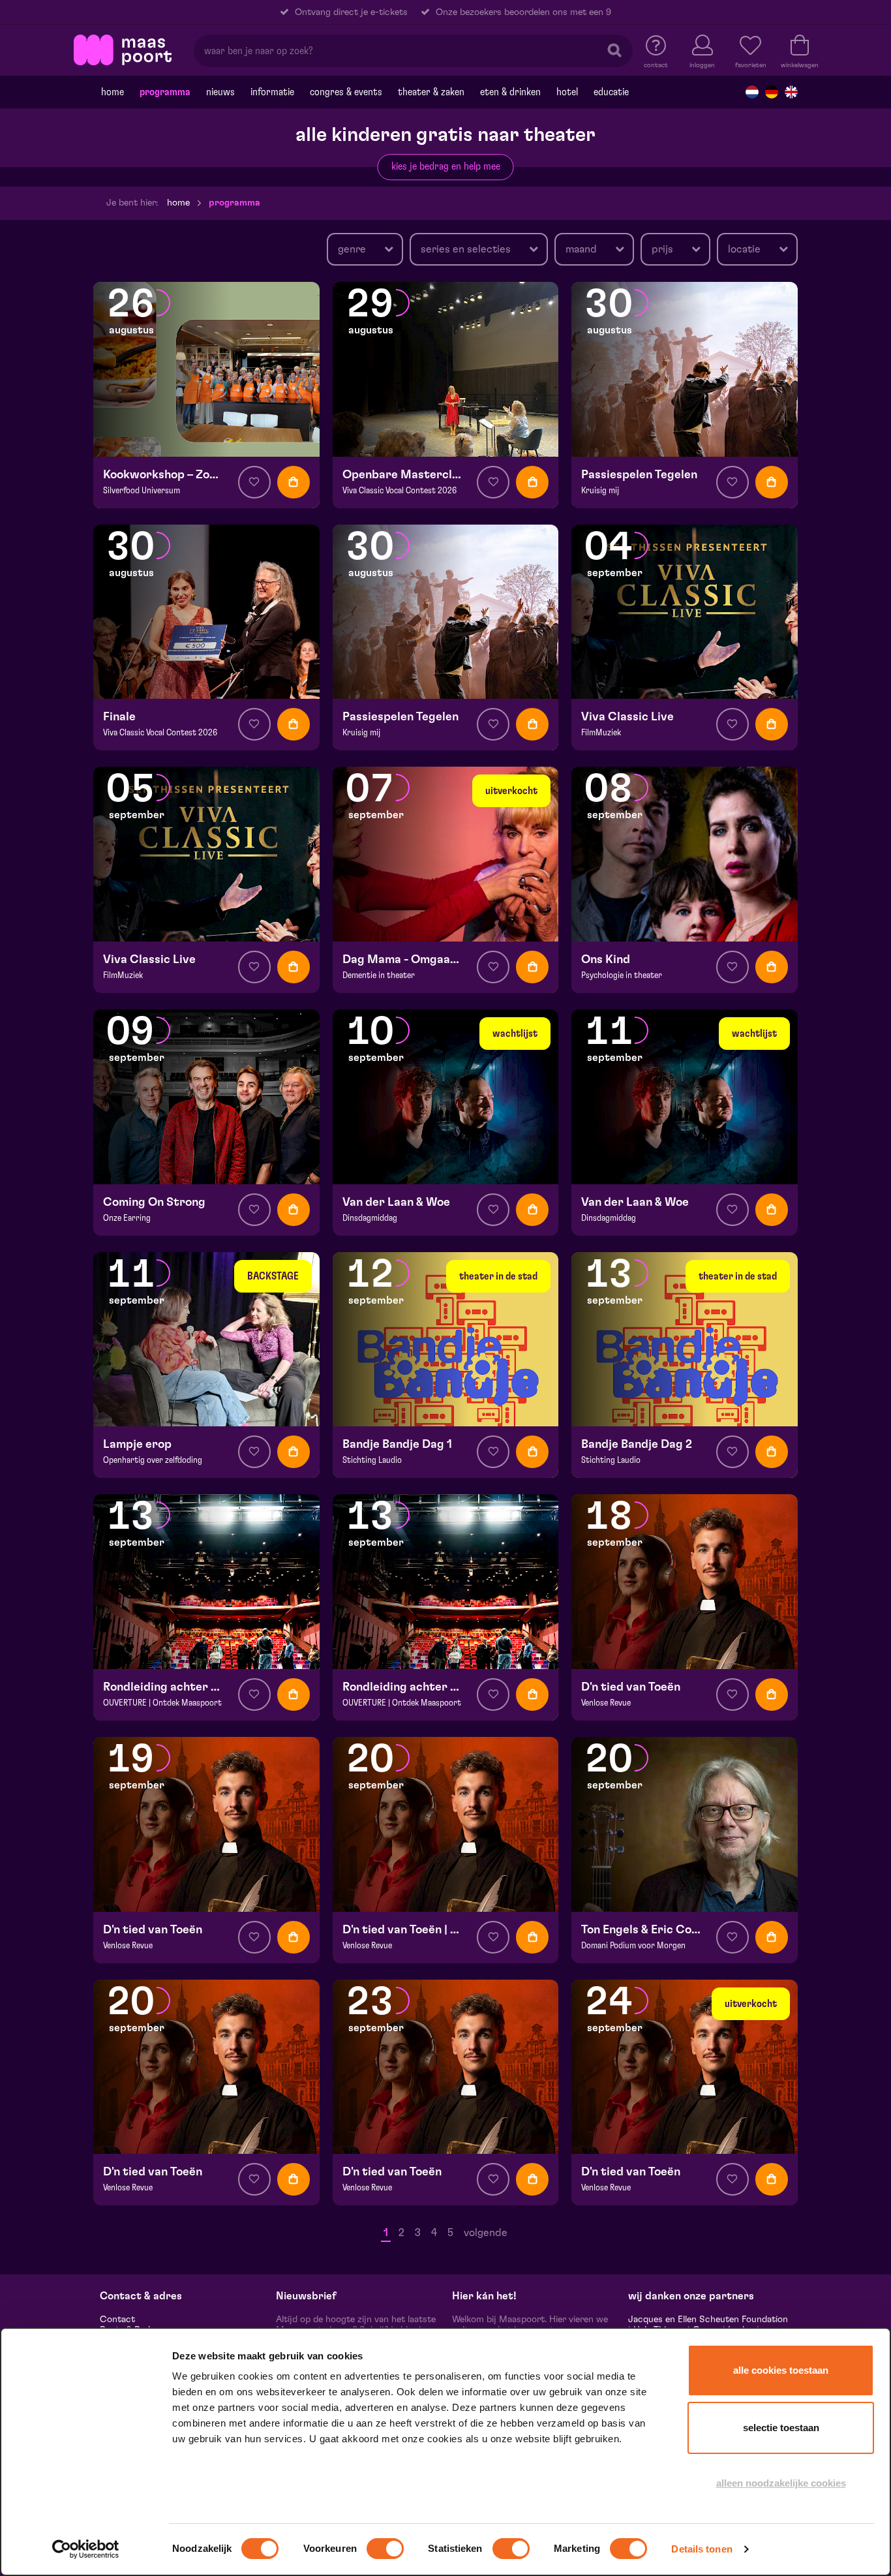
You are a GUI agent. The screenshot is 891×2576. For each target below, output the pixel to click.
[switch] (385, 2549)
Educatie (611, 92)
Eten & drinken (510, 92)
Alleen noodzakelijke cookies (781, 2483)
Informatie (272, 92)
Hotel (567, 92)
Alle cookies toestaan (781, 2370)
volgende (486, 2233)
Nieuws (220, 92)
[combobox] (365, 249)
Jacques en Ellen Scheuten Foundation (708, 2320)
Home (113, 92)
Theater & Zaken (431, 92)
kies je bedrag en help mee (446, 166)
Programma (165, 92)
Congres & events (346, 92)
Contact (117, 2320)
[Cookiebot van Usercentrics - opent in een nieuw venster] (86, 2549)
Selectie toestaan (781, 2428)
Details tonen (702, 2549)
